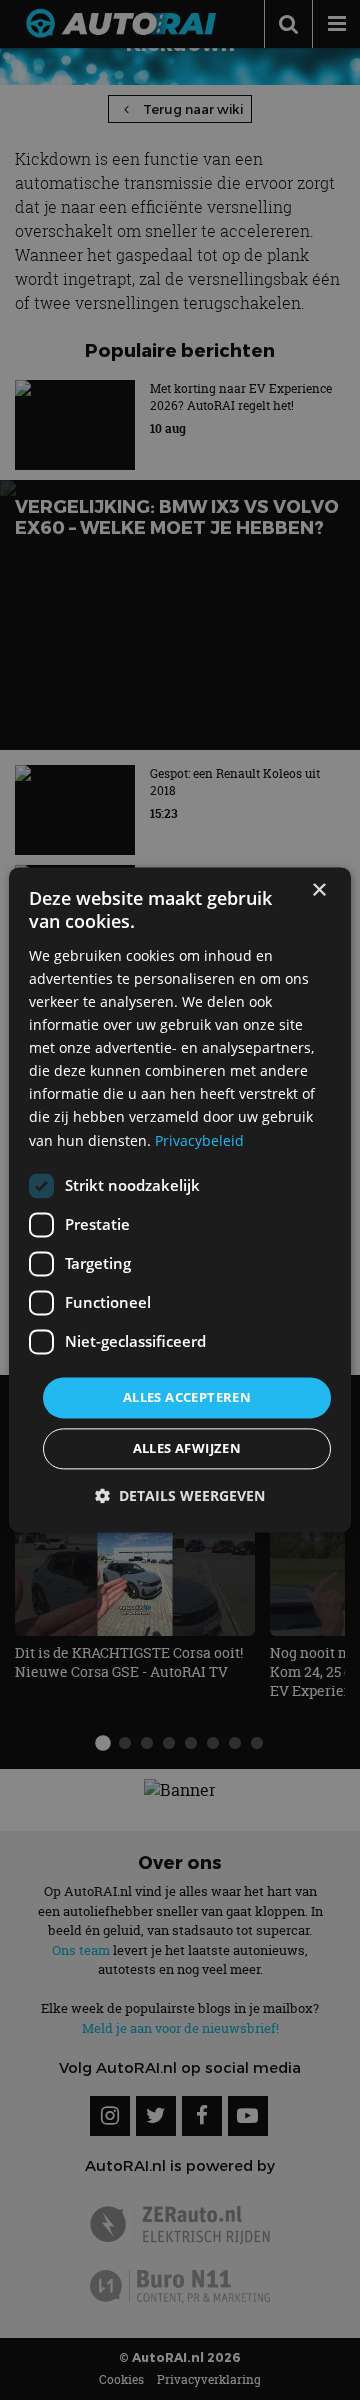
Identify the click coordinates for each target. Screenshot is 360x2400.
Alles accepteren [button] (187, 1397)
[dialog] (180, 1199)
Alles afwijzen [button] (187, 1449)
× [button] (318, 890)
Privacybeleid (199, 1140)
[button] (180, 1496)
